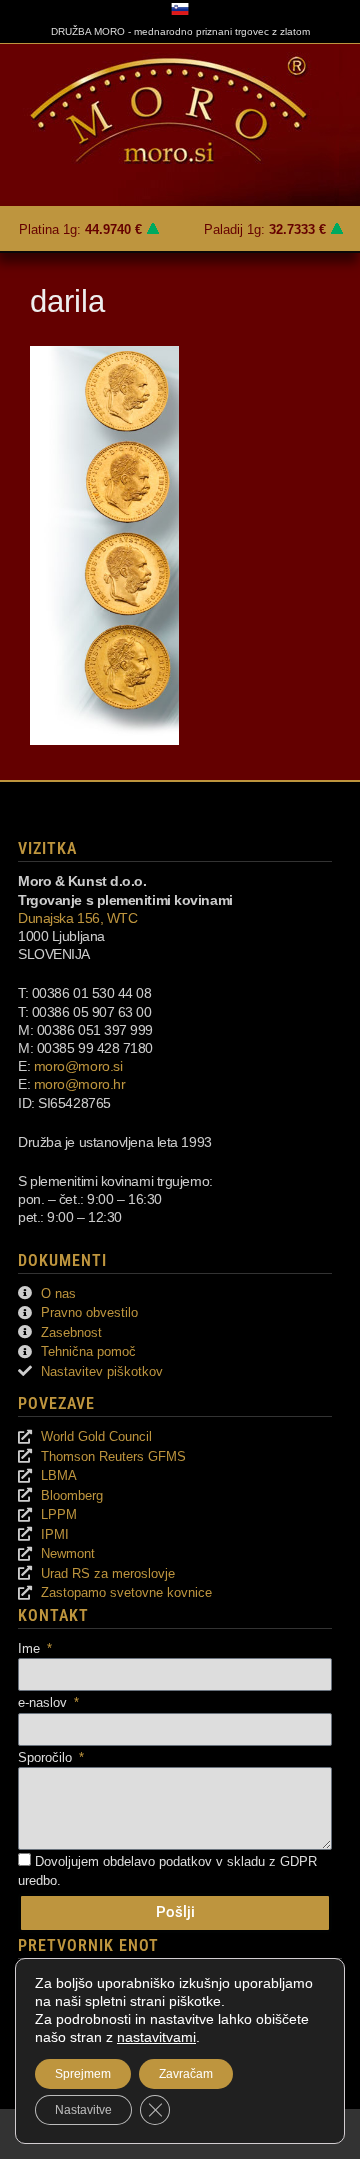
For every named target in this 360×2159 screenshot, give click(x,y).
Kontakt (53, 1615)
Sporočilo (47, 1757)
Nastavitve (83, 2110)
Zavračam (186, 2074)
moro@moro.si (78, 1066)
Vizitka (47, 848)
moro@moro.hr (80, 1084)
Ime (31, 1648)
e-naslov (44, 1702)
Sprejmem (83, 2074)
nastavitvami (156, 2037)
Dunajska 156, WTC (77, 918)
